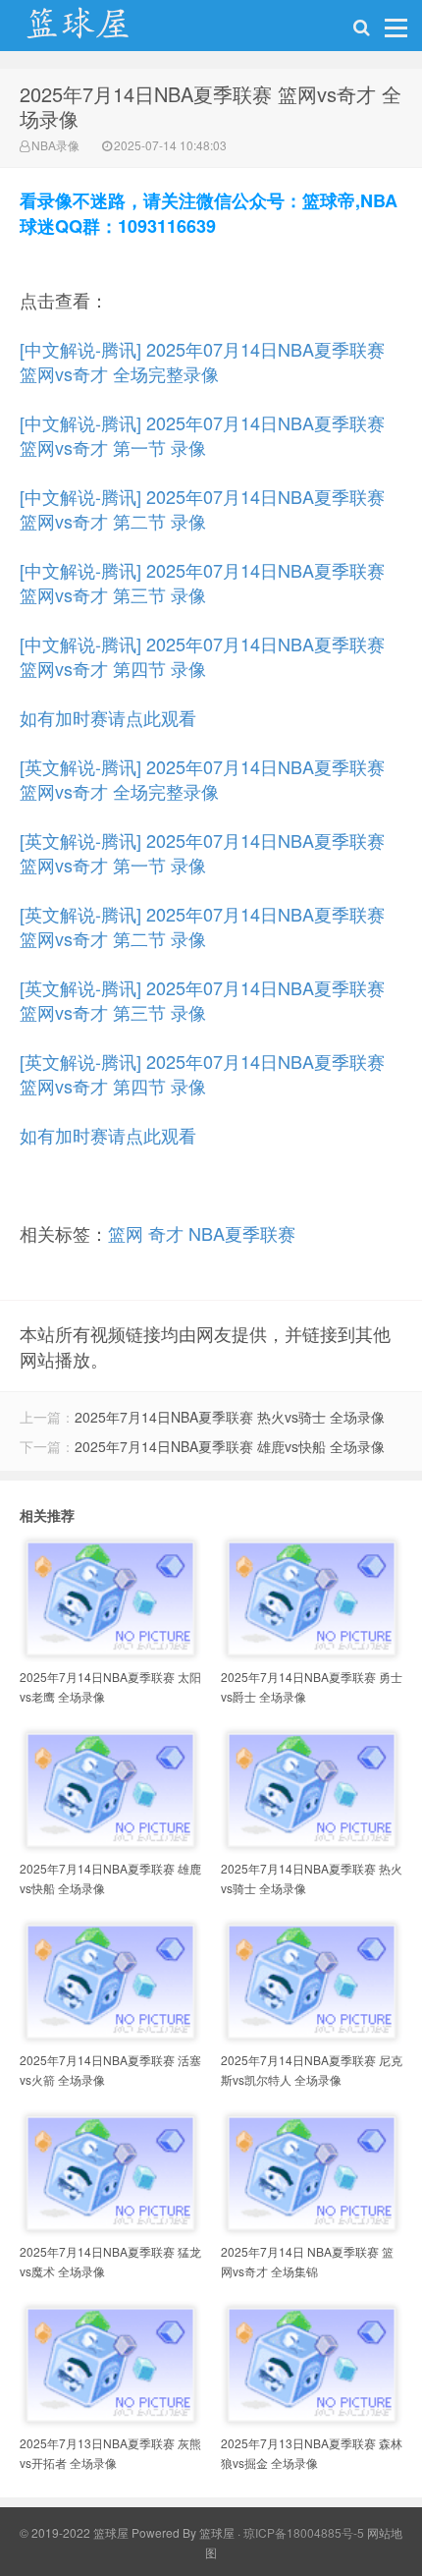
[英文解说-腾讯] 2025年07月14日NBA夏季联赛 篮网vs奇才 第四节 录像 (202, 1073)
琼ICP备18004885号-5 (304, 2532)
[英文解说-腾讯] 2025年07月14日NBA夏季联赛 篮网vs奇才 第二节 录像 (202, 926)
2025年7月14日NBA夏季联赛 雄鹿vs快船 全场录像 (230, 1446)
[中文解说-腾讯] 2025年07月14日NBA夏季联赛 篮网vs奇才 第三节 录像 (202, 582)
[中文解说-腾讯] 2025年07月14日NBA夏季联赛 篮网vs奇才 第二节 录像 (202, 508)
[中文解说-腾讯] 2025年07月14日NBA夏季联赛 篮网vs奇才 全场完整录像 (202, 361)
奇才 (166, 1233)
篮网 (126, 1233)
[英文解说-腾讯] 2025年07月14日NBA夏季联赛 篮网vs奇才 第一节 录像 (202, 852)
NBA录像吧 (98, 30)
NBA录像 (55, 145)
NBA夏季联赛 (242, 1233)
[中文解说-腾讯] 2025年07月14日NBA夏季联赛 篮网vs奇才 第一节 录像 (202, 435)
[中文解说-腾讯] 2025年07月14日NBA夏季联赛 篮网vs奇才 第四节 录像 (202, 656)
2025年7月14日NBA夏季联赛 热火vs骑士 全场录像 (230, 1417)
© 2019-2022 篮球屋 (74, 2532)
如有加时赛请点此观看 (108, 717)
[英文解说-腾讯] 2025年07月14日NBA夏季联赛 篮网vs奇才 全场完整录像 (202, 779)
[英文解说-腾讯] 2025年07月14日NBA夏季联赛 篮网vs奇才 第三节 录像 (202, 1000)
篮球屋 (217, 2532)
